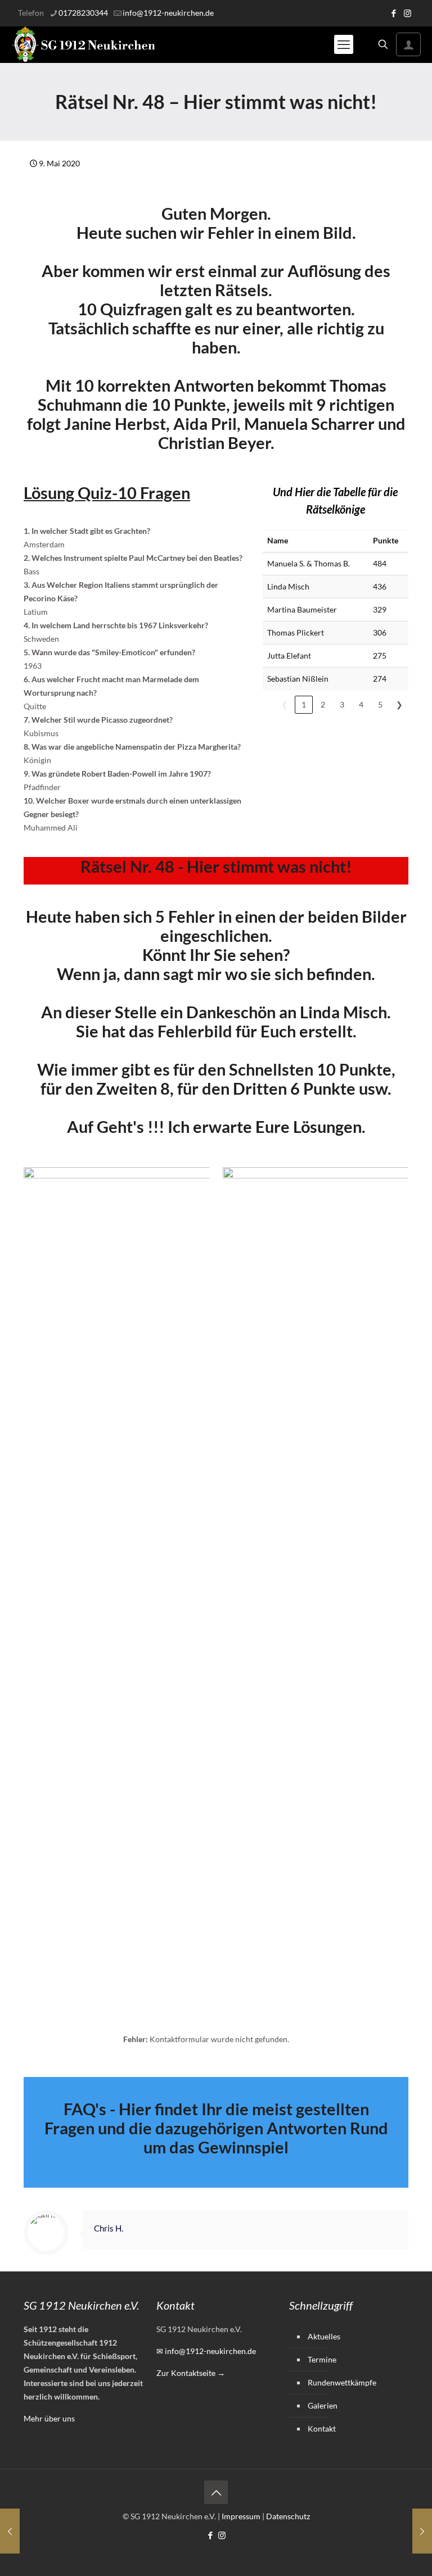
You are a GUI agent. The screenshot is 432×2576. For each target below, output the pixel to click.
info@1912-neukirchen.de (168, 13)
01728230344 (83, 13)
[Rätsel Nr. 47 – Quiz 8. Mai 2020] (10, 2531)
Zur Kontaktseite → (191, 2373)
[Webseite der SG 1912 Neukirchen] (84, 44)
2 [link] (323, 704)
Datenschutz (288, 2516)
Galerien (323, 2405)
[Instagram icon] (408, 13)
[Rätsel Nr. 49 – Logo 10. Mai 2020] (422, 2531)
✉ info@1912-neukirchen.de (206, 2351)
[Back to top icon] (216, 2492)
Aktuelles (324, 2336)
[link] (116, 1589)
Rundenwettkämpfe (342, 2382)
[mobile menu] (344, 44)
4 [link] (361, 704)
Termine (322, 2359)
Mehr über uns (49, 2418)
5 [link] (380, 704)
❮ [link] (285, 704)
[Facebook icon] (393, 13)
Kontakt (322, 2428)
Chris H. (109, 2228)
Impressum (241, 2516)
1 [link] (304, 704)
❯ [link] (399, 704)
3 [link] (342, 704)
